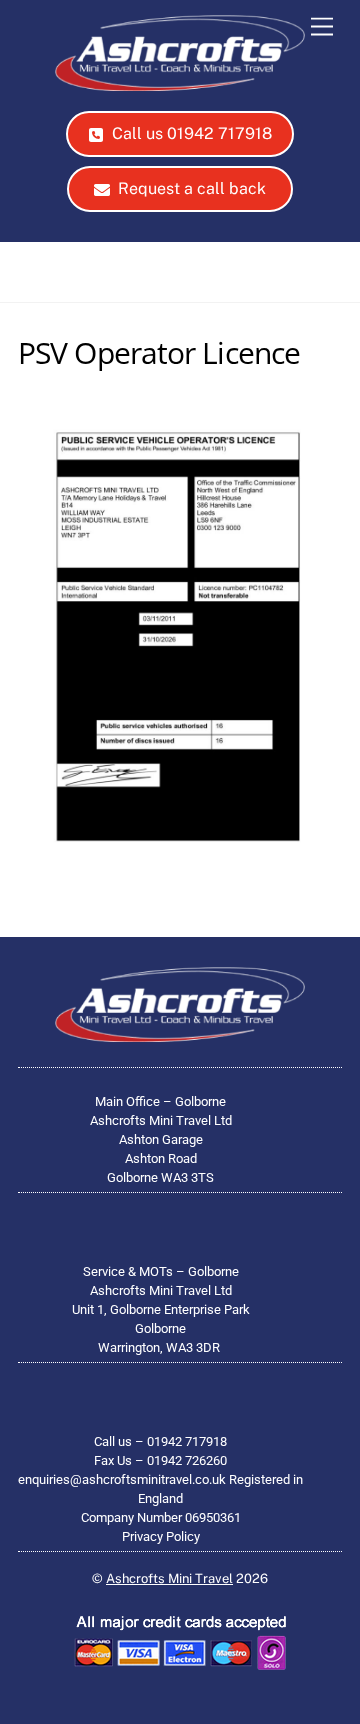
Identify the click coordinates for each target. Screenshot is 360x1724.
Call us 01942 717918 (192, 133)
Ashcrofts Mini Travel (169, 1578)
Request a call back (192, 188)
